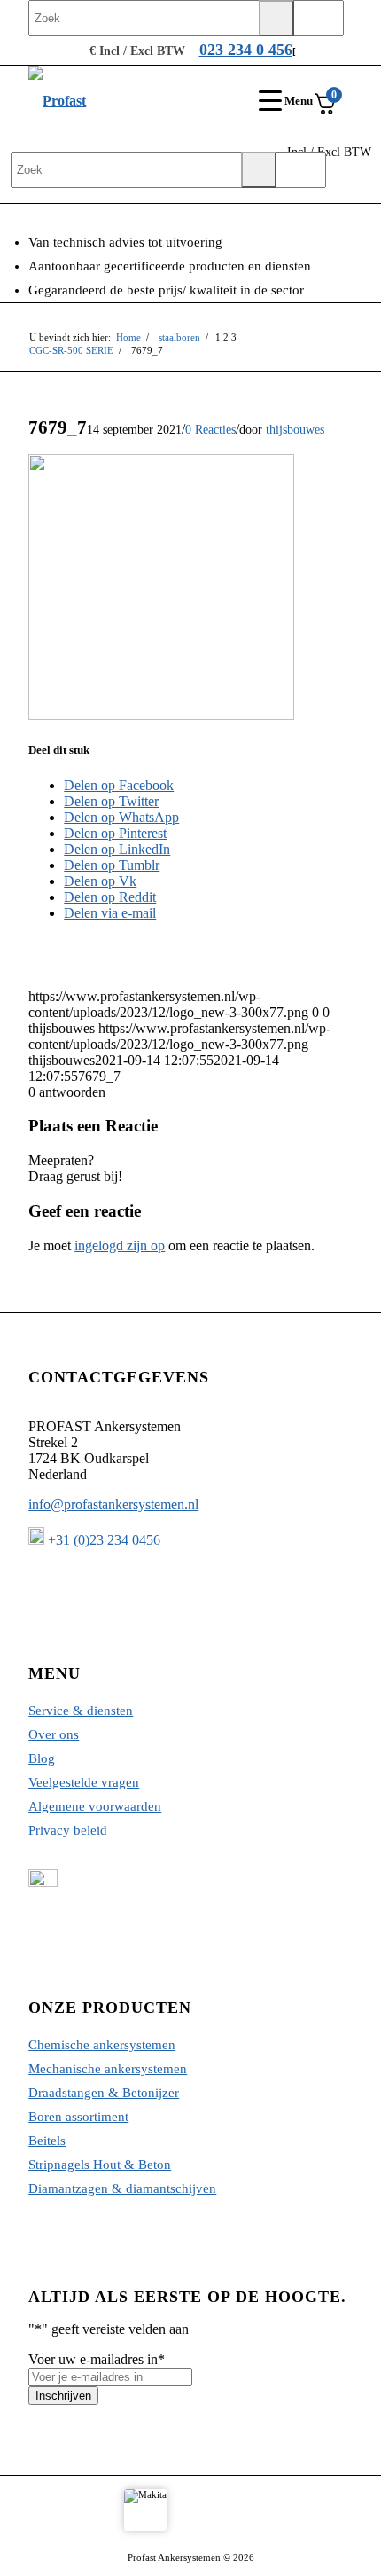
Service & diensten (81, 1711)
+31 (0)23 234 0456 (102, 1540)
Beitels (47, 2141)
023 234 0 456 (246, 50)
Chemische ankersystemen (102, 2045)
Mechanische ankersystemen (108, 2069)
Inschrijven (63, 2396)
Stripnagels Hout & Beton (100, 2165)
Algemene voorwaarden (95, 1806)
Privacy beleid (68, 1830)
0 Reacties (210, 429)
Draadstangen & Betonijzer (104, 2093)
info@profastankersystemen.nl (113, 1504)
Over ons (54, 1734)
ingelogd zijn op (120, 1245)
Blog (42, 1758)
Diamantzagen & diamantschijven (122, 2188)
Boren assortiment (78, 2117)
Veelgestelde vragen (84, 1782)
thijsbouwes (295, 429)
